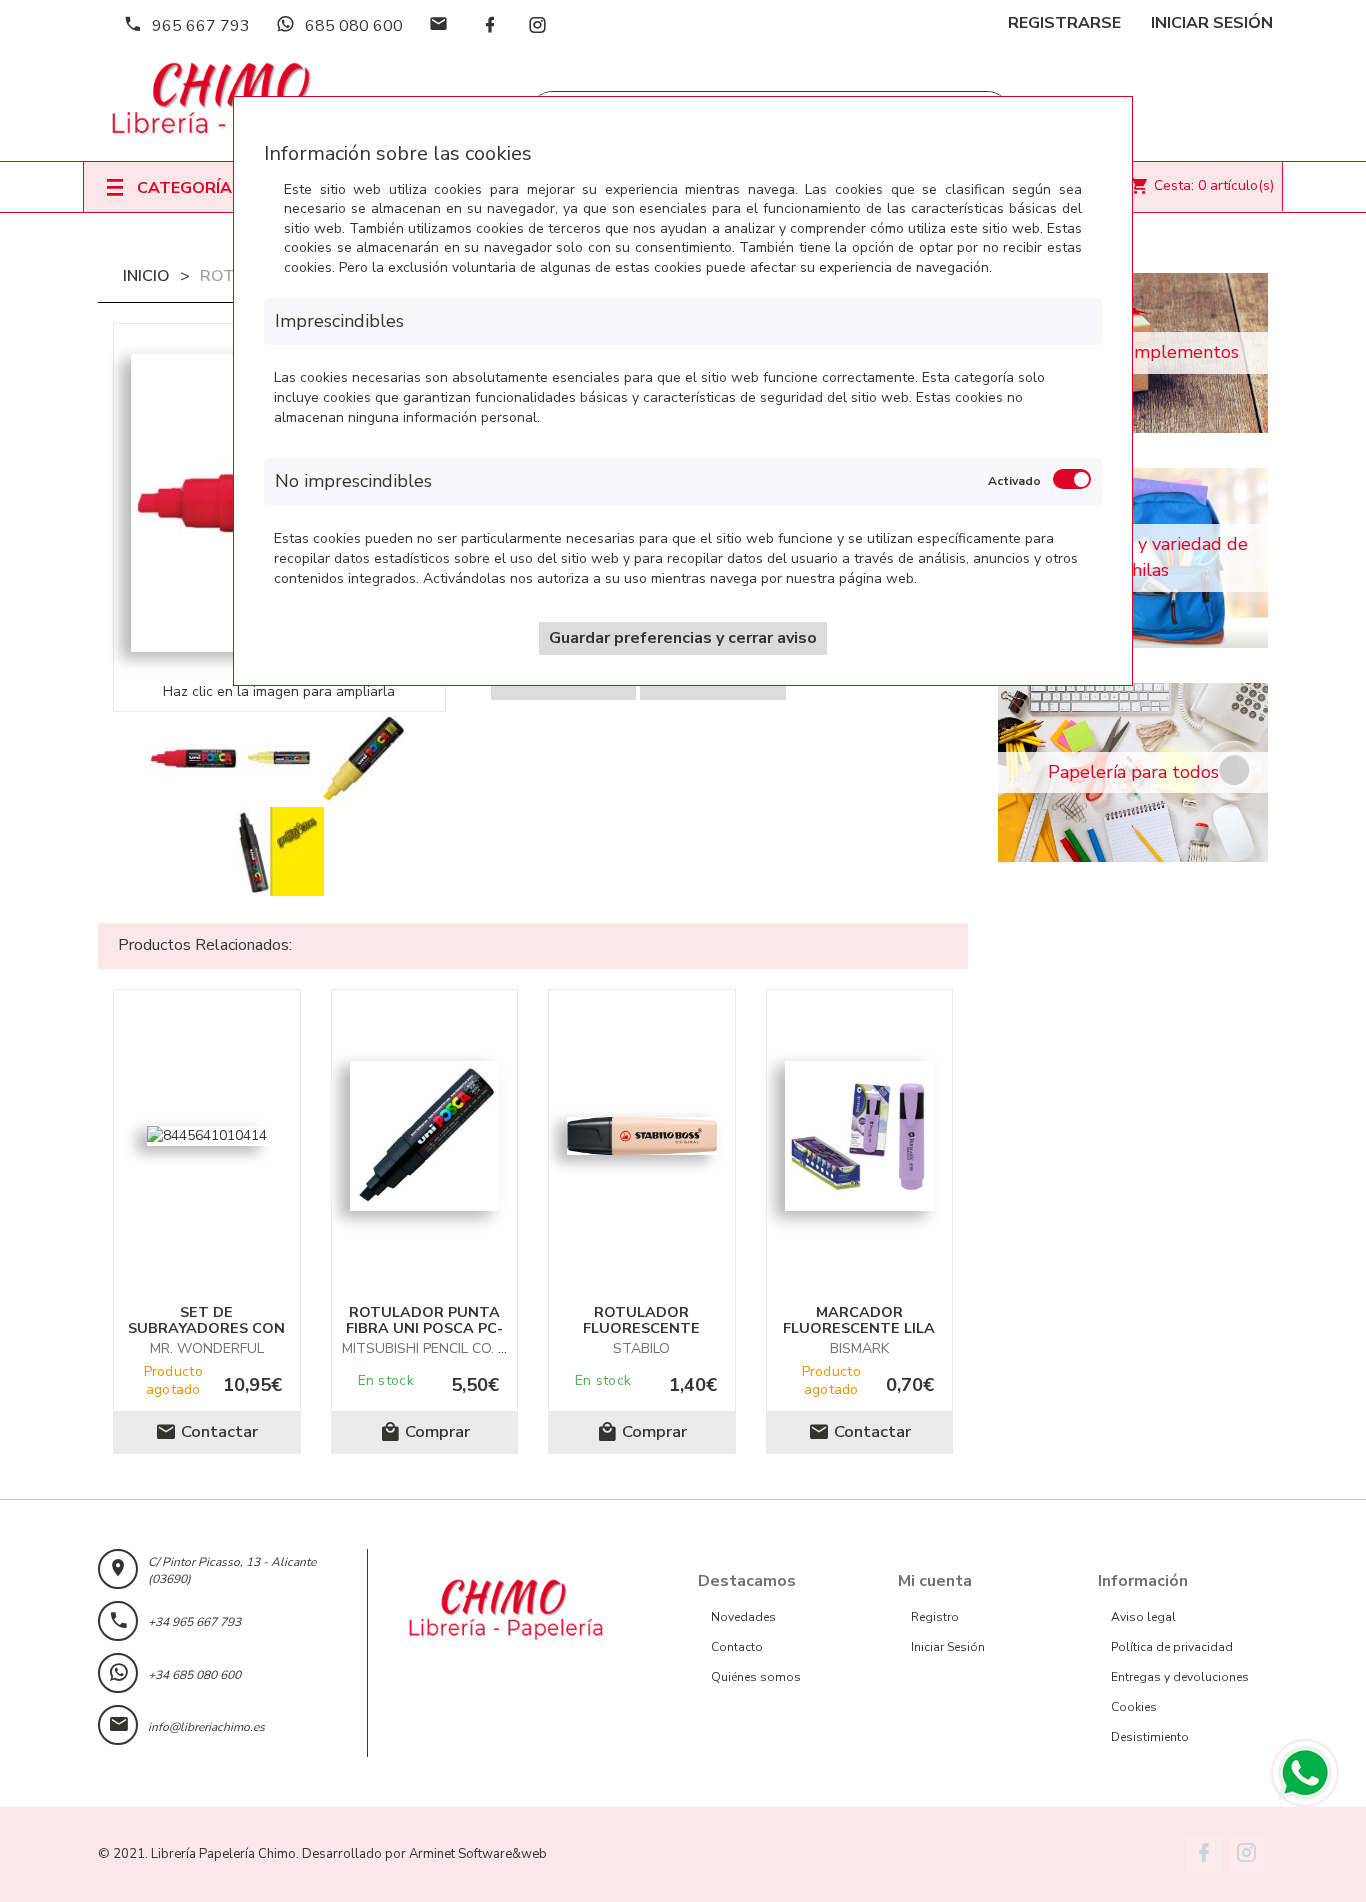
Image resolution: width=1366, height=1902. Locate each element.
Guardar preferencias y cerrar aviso (683, 638)
